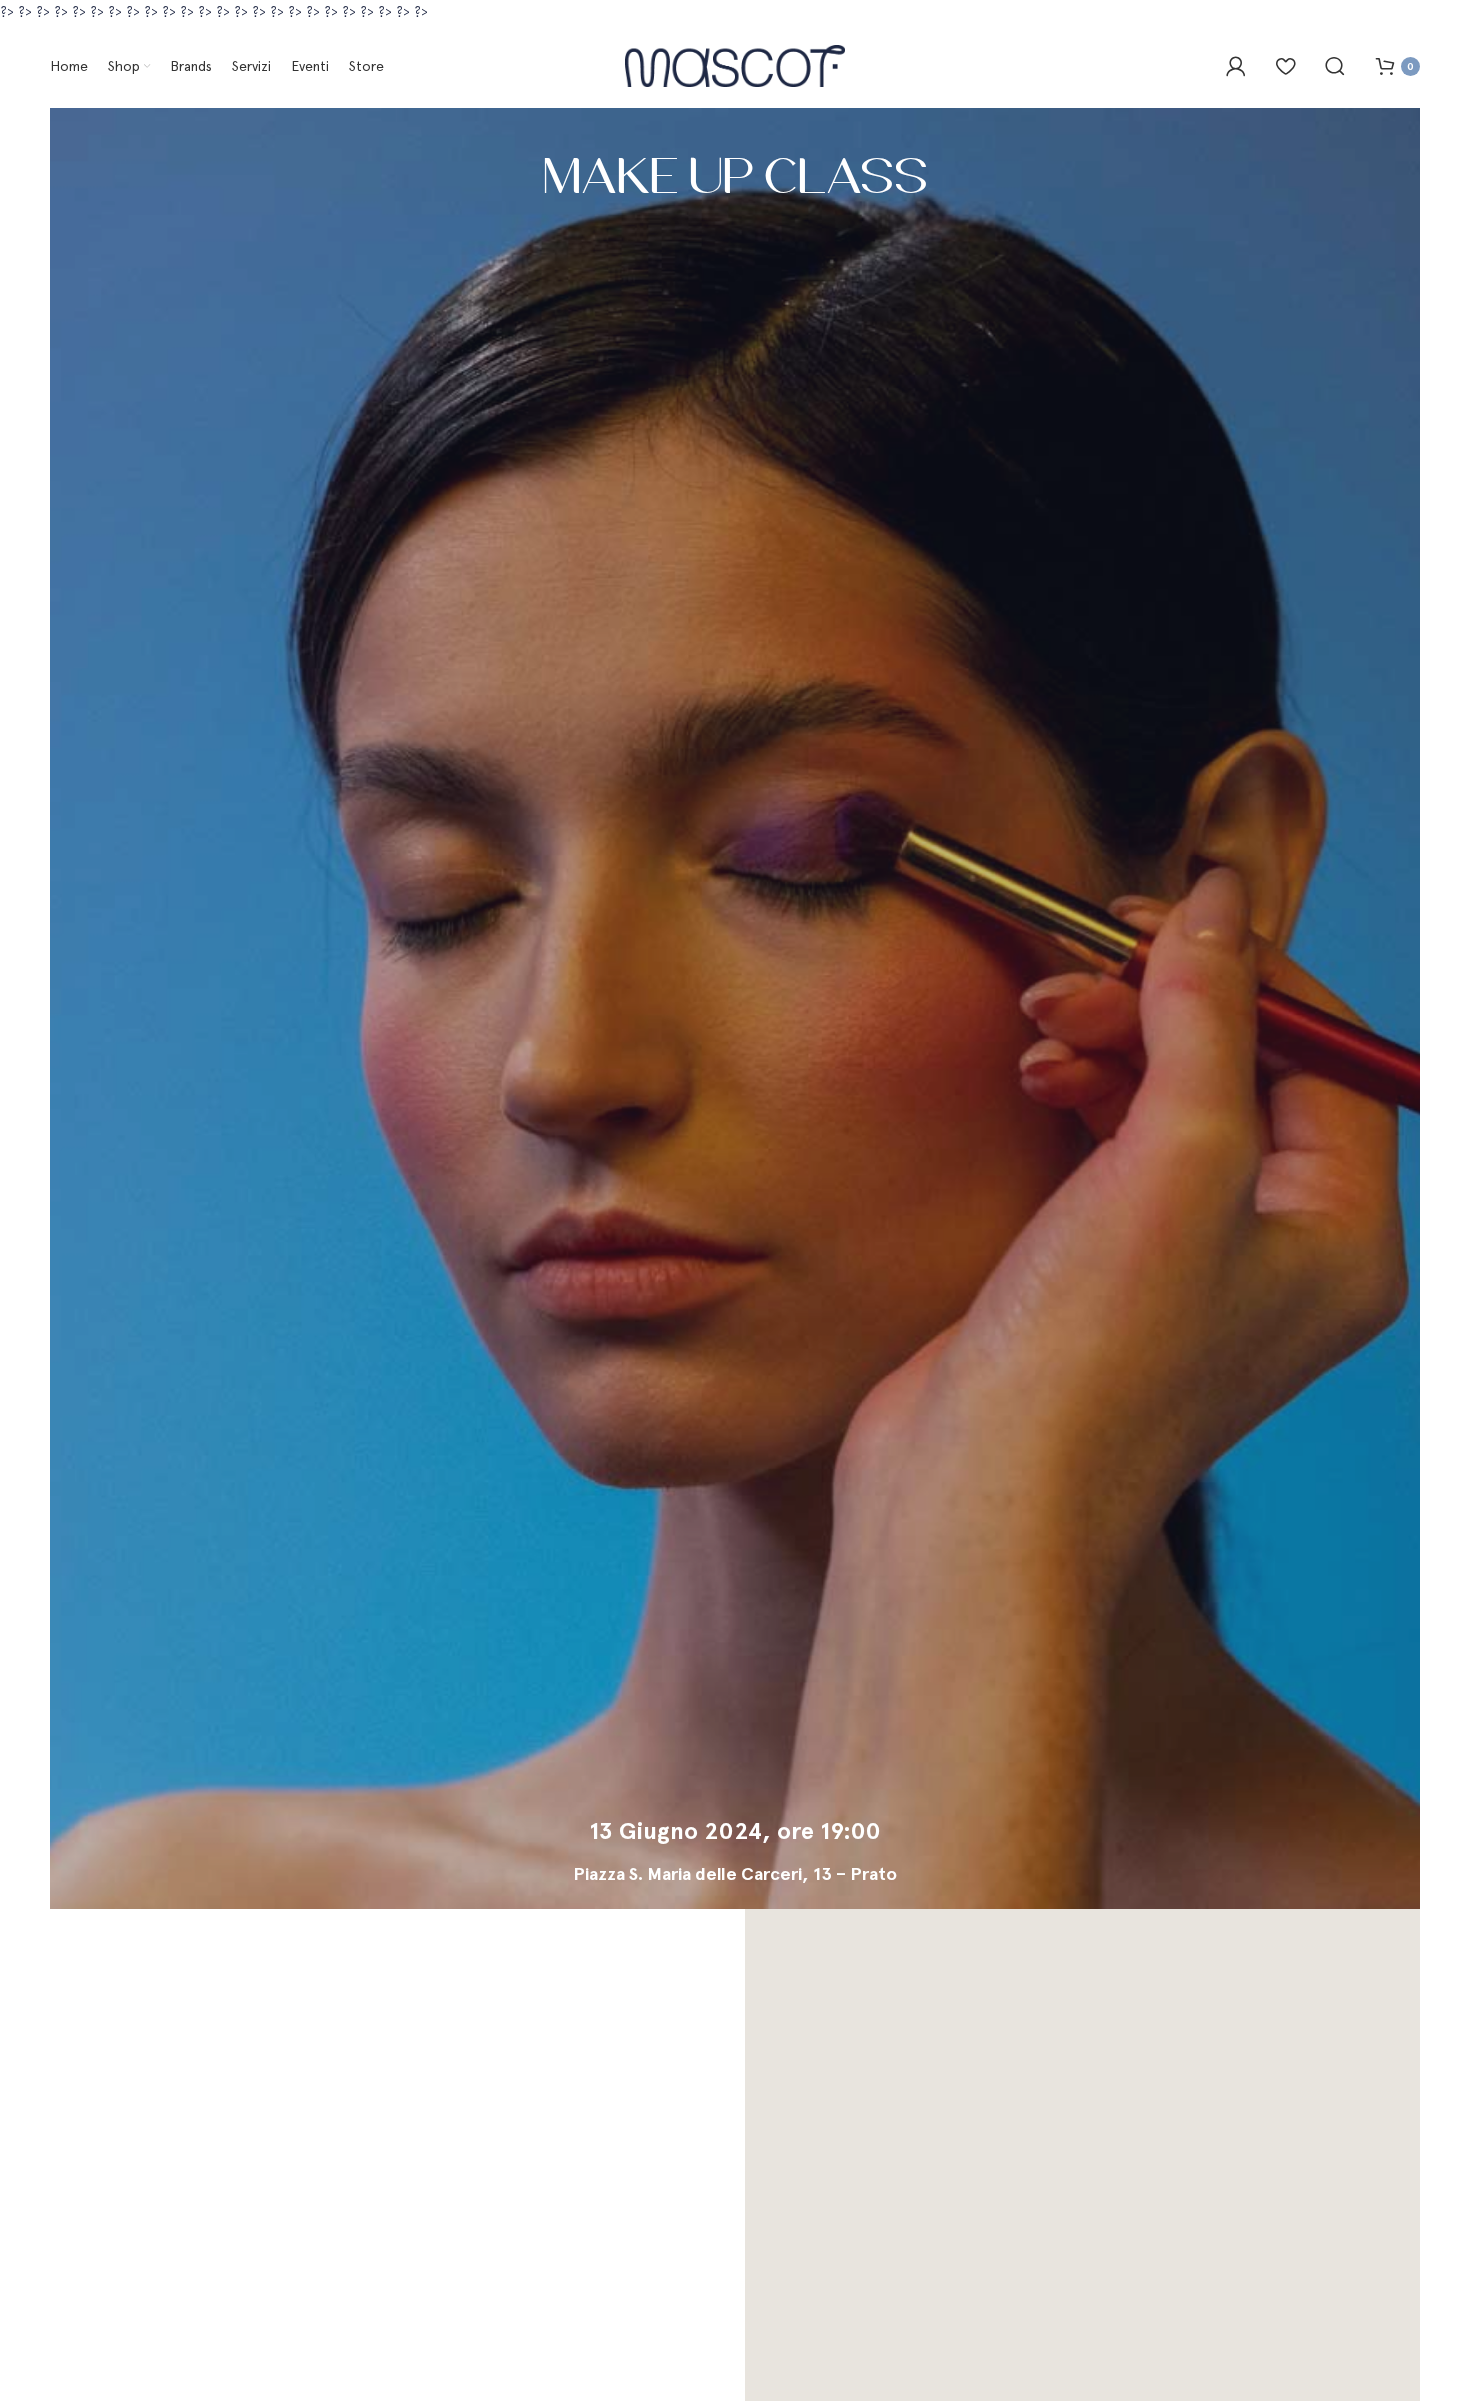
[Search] (1335, 66)
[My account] (1236, 66)
